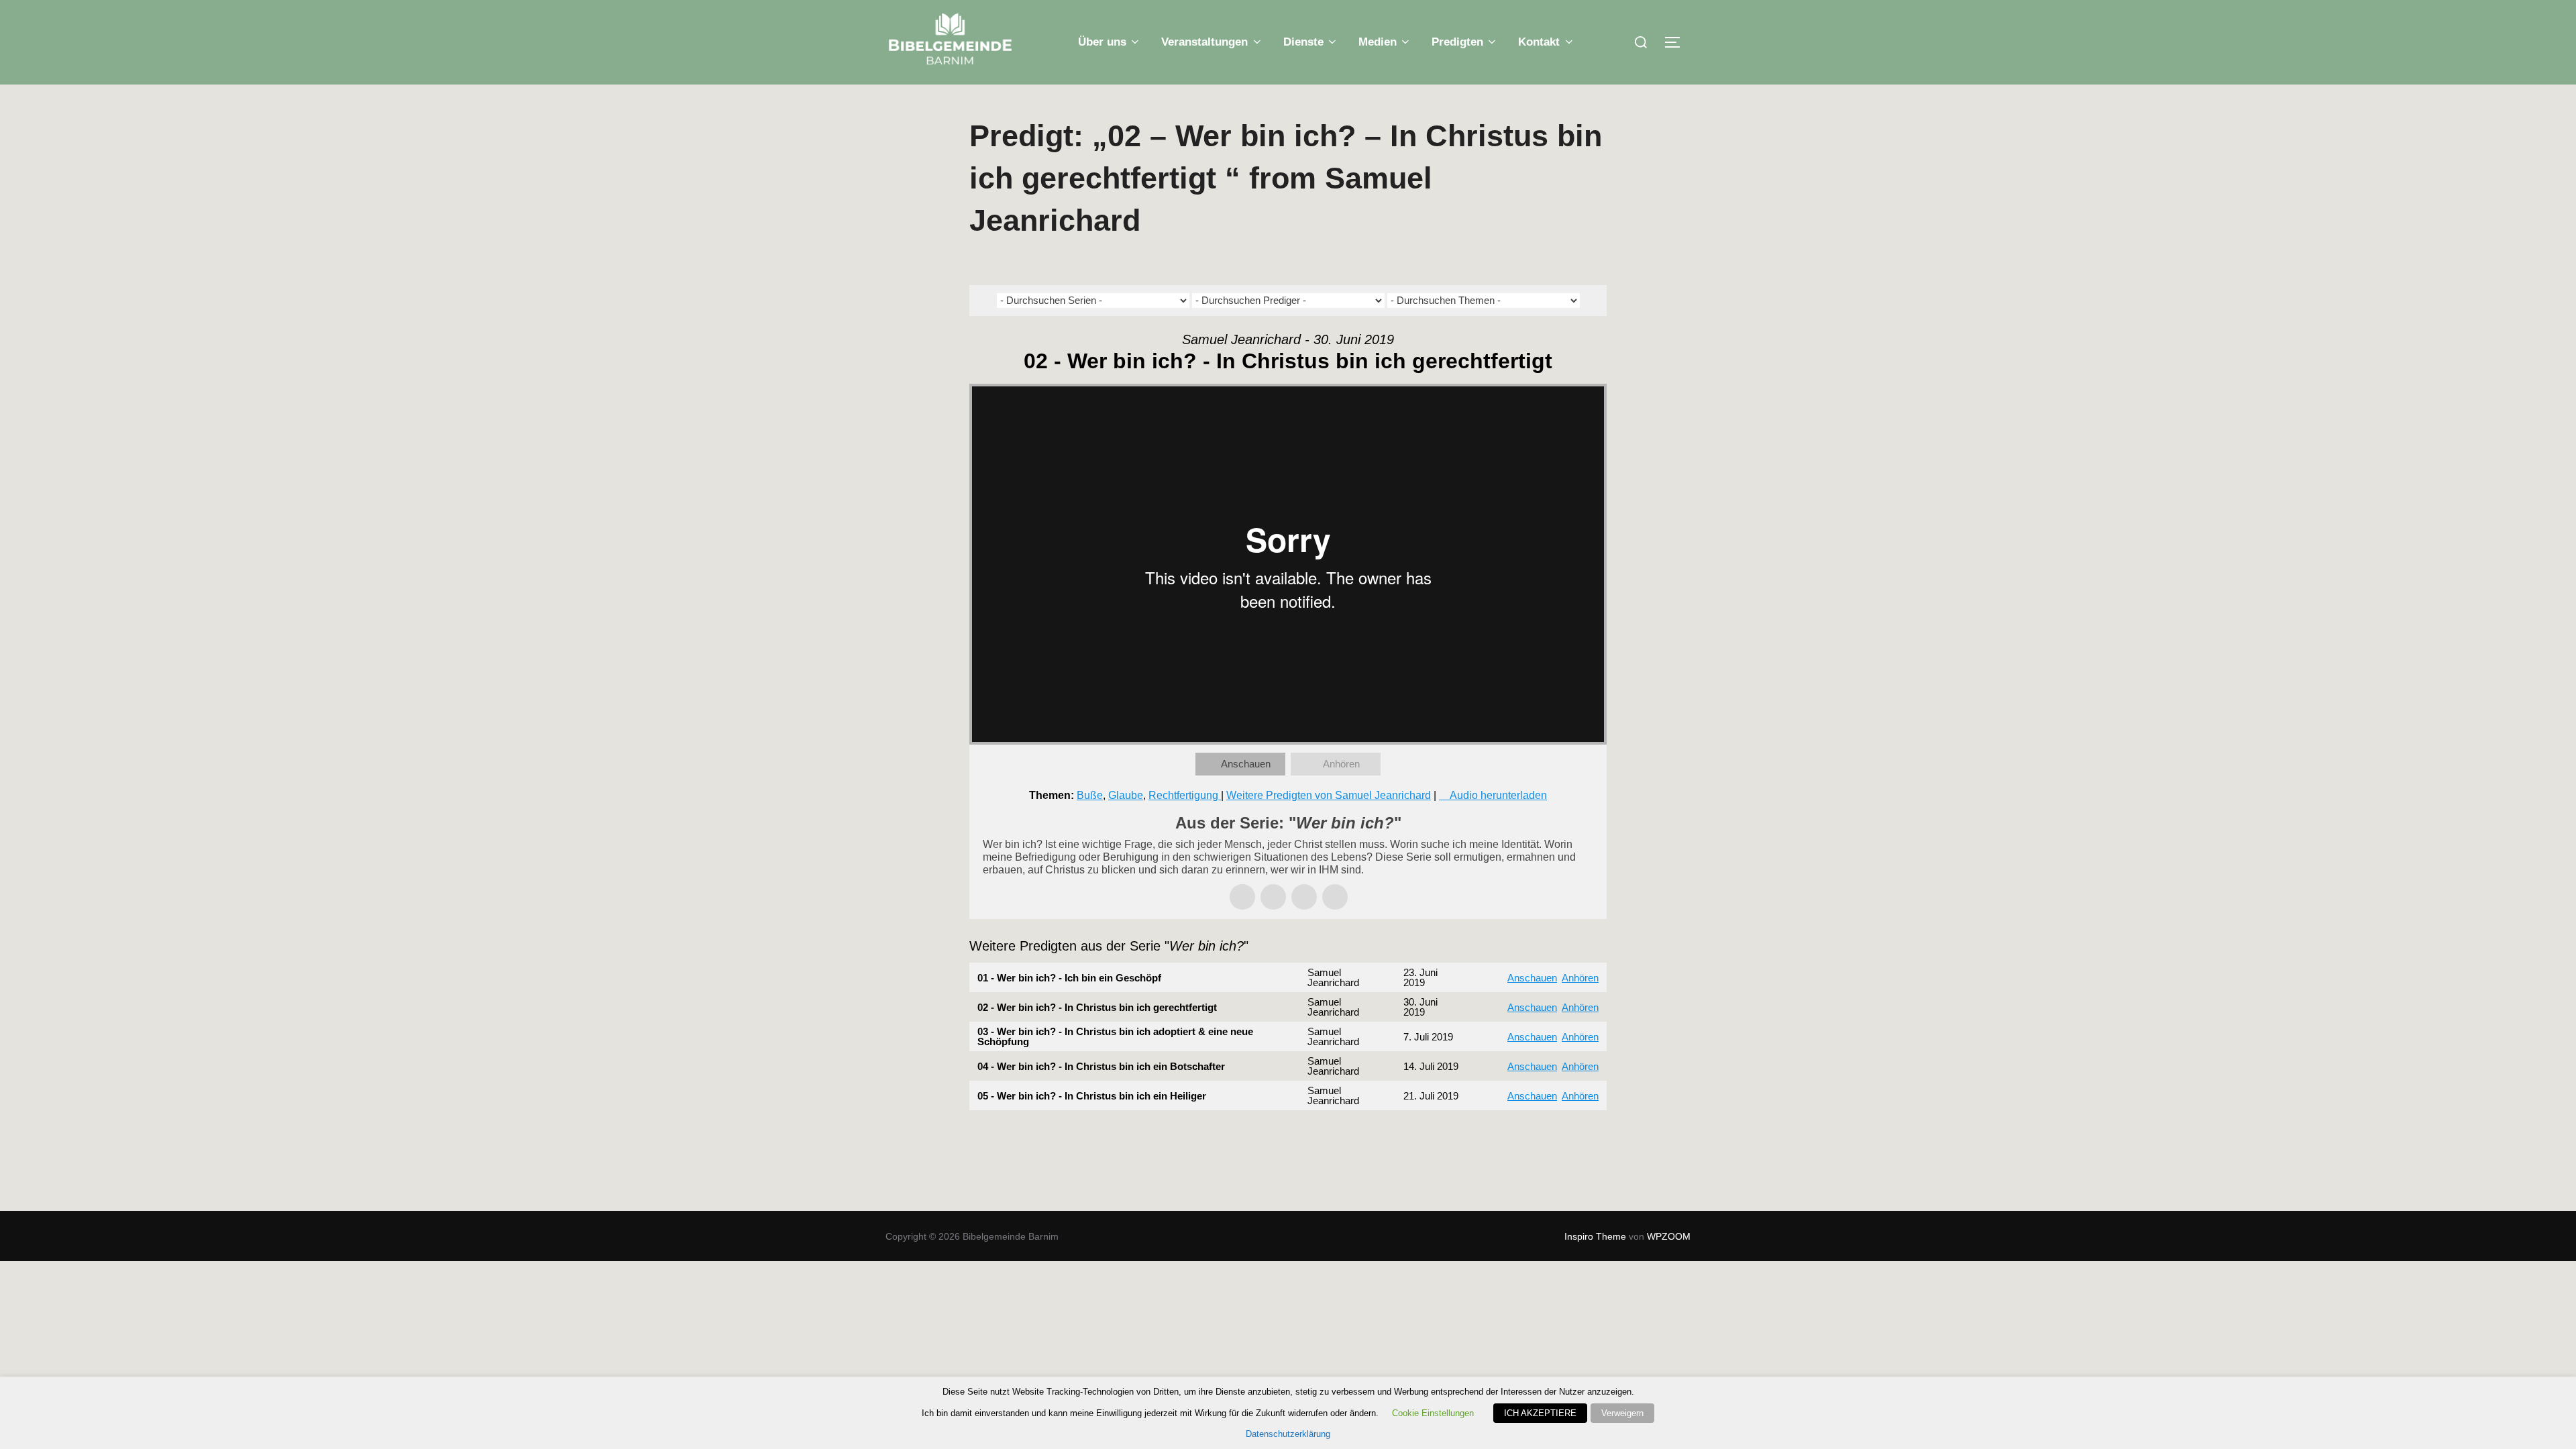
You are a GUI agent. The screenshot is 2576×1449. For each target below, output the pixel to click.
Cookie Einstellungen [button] (1433, 1413)
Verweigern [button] (1622, 1413)
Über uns (1102, 42)
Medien (1378, 42)
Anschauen (1246, 764)
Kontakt (1539, 42)
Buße (1090, 795)
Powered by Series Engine (1557, 1137)
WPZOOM (1669, 1236)
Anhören (1341, 764)
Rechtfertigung (1185, 795)
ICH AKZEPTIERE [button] (1540, 1413)
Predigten (1457, 42)
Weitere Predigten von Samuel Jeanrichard (1329, 795)
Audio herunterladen (1498, 795)
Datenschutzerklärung (1288, 1434)
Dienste (1303, 42)
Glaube (1126, 795)
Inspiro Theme (1595, 1236)
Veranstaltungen (1204, 42)
